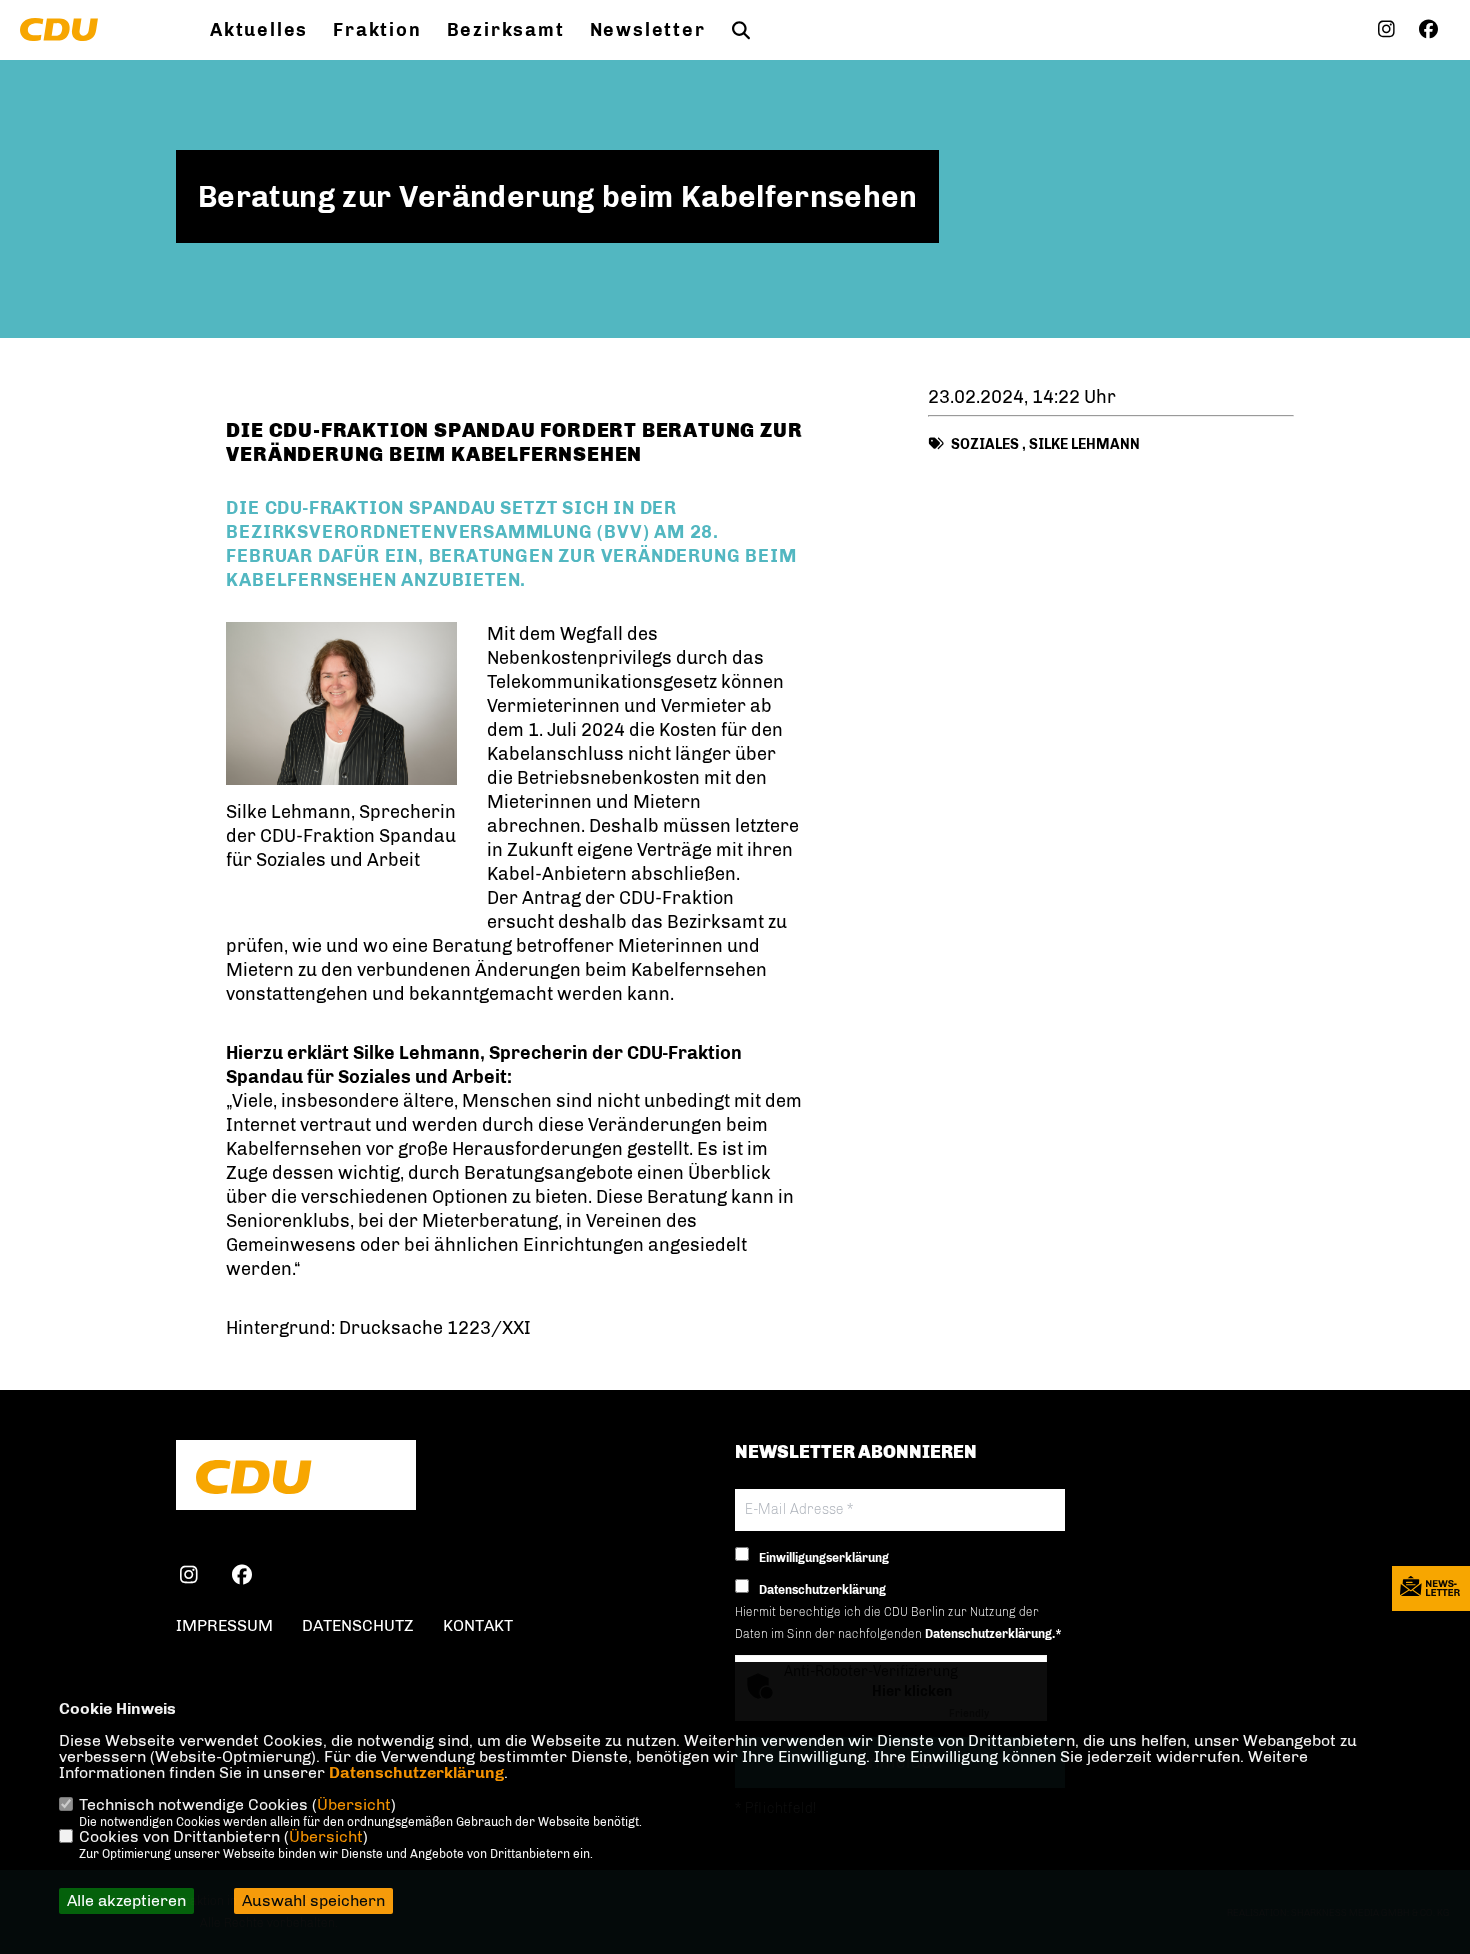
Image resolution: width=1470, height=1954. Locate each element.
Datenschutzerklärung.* (993, 1634)
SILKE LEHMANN (1084, 444)
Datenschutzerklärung (416, 1772)
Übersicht (354, 1804)
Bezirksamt (506, 30)
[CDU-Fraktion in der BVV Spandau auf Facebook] (241, 1578)
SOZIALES (985, 444)
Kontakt (478, 1625)
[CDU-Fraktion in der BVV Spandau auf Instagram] (188, 1578)
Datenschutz (358, 1625)
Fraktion (377, 30)
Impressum (224, 1625)
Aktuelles (259, 30)
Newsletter (648, 30)
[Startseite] (296, 1477)
